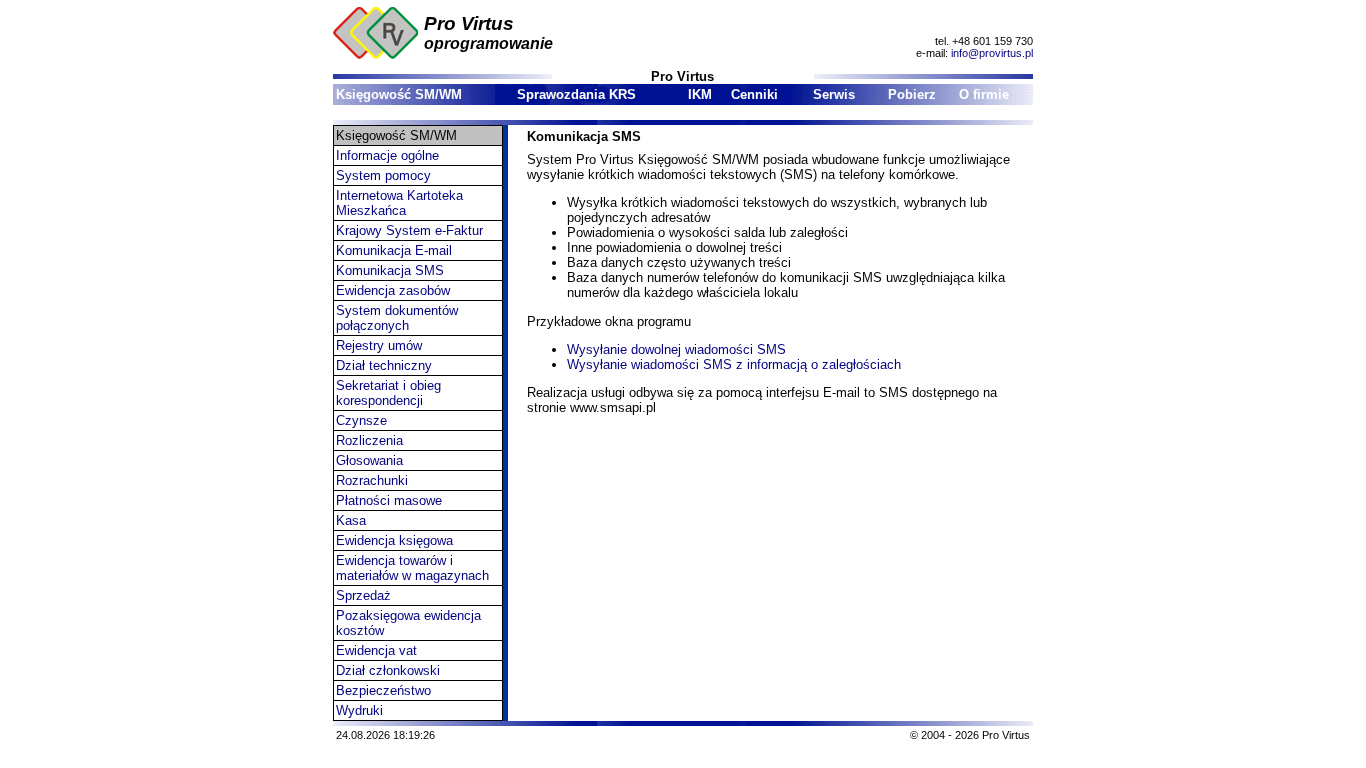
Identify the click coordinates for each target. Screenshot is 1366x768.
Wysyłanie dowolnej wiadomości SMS (676, 349)
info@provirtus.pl (992, 53)
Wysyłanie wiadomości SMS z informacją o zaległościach (734, 364)
